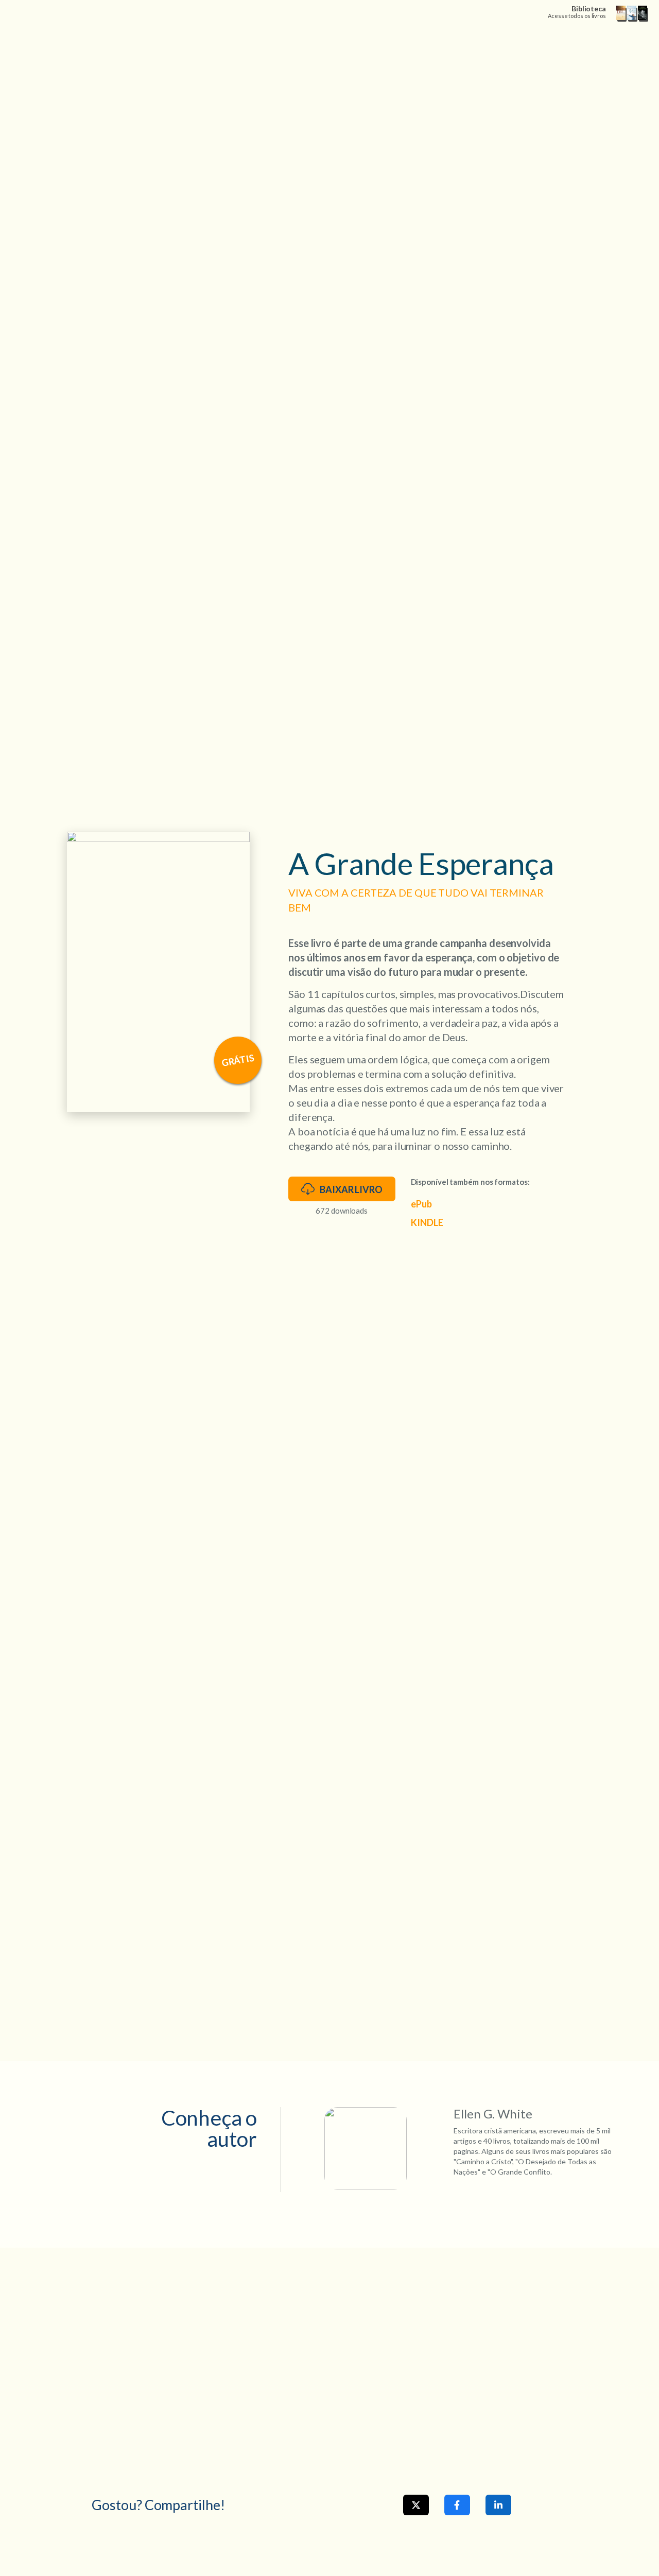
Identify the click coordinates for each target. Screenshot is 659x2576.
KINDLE (427, 1222)
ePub (421, 1204)
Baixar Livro (351, 1189)
